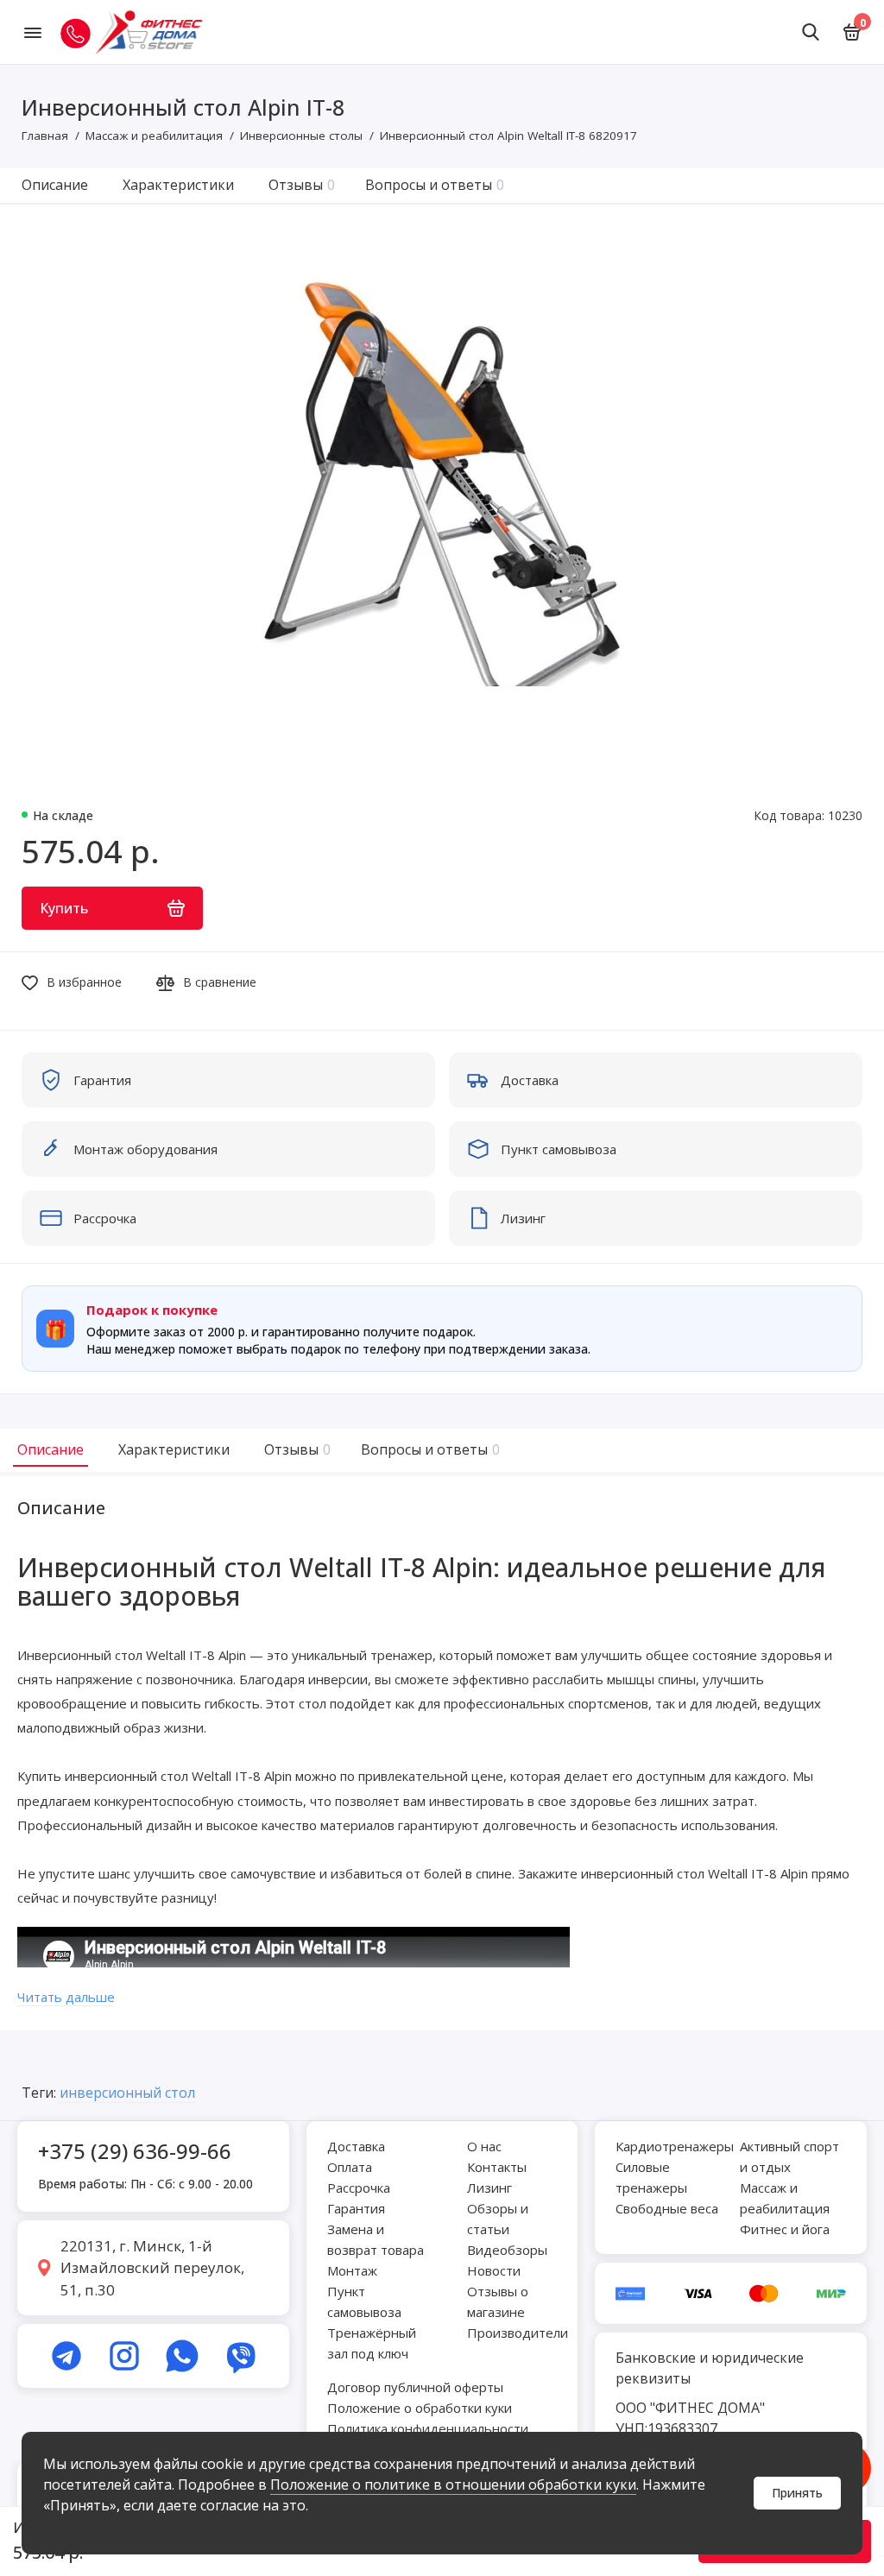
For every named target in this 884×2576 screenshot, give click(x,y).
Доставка (356, 2146)
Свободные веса (667, 2208)
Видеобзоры (507, 2250)
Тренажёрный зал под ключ (372, 2343)
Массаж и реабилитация (785, 2198)
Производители (518, 2333)
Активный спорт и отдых (789, 2156)
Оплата (350, 2167)
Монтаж (352, 2270)
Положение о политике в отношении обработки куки (453, 2484)
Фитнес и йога (785, 2229)
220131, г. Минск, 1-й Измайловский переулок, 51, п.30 (152, 2268)
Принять (797, 2493)
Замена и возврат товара (376, 2239)
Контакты (497, 2167)
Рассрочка (359, 2188)
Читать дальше (66, 1997)
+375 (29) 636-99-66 (135, 2151)
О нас (484, 2146)
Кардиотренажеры (675, 2146)
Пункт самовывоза (364, 2301)
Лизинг (489, 2188)
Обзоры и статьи (498, 2219)
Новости (494, 2270)
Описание (55, 185)
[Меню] (32, 32)
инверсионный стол (127, 2093)
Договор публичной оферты (415, 2387)
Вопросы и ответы (435, 185)
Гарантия (356, 2208)
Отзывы (302, 185)
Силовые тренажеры (651, 2177)
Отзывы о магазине (498, 2301)
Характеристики (178, 185)
